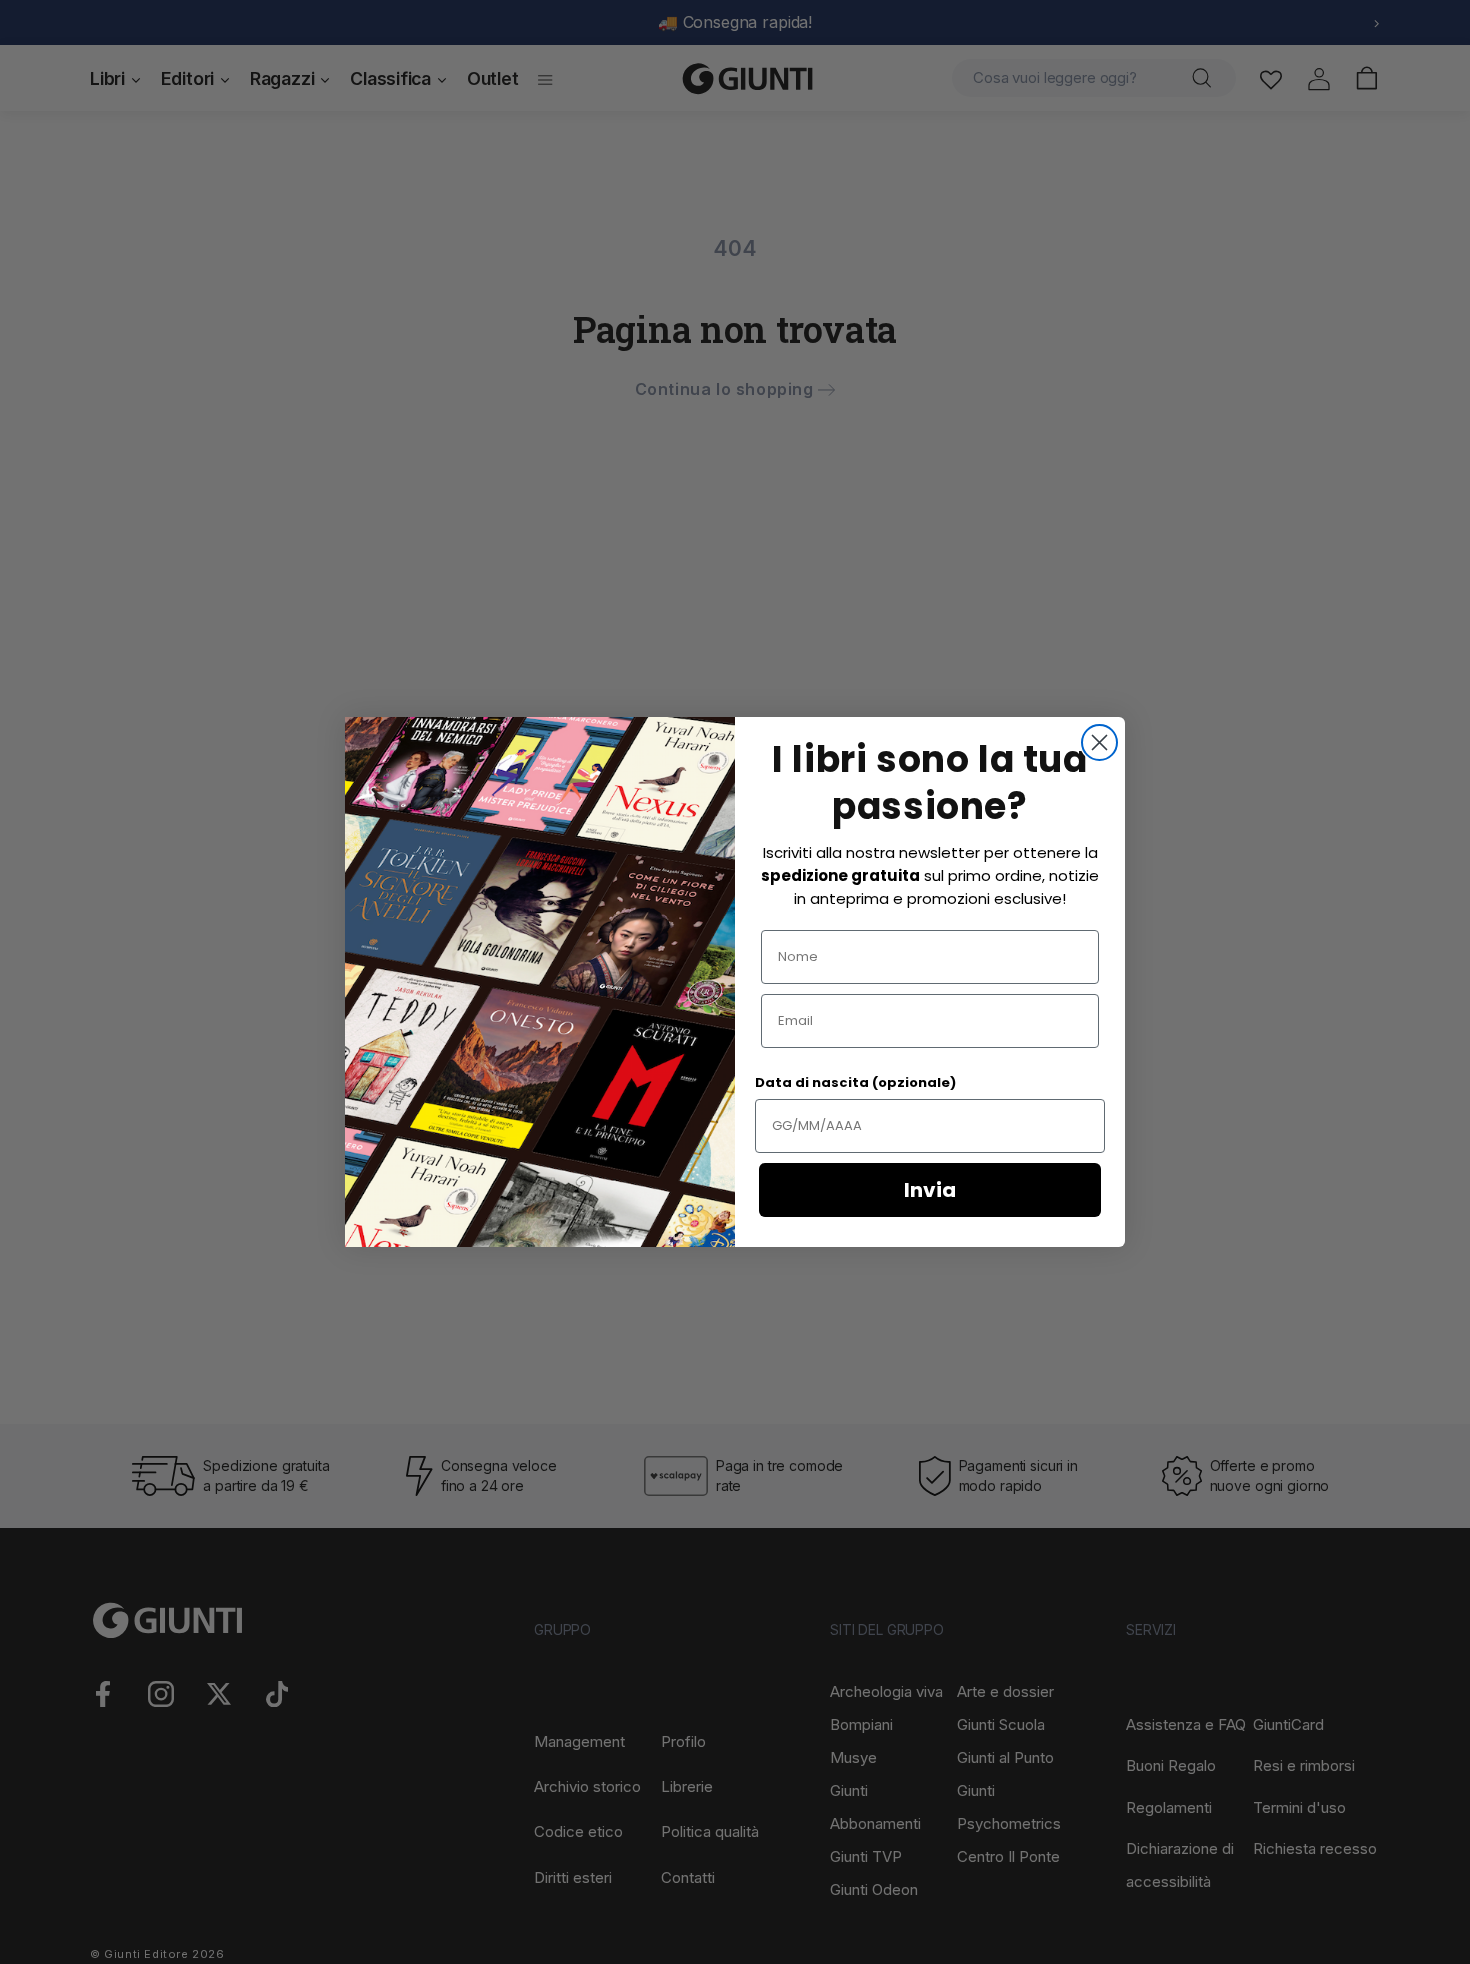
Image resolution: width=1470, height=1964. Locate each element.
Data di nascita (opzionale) (855, 1082)
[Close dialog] (1099, 742)
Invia (930, 1190)
